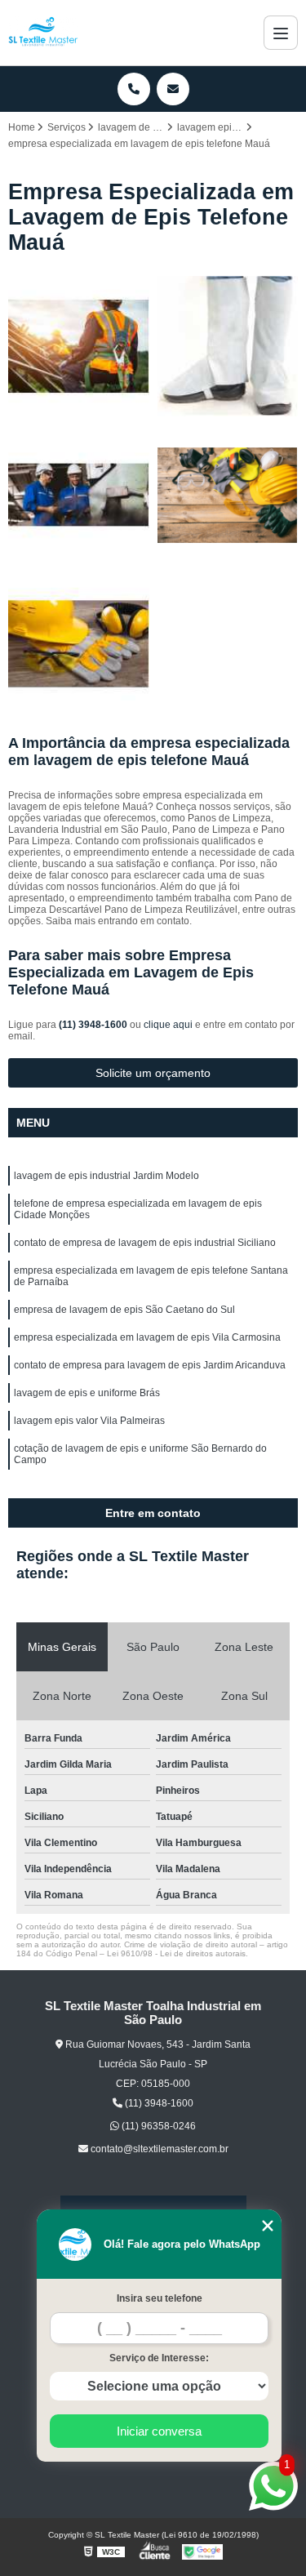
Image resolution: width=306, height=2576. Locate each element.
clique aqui (168, 1025)
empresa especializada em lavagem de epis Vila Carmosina (147, 1337)
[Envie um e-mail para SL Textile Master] (173, 89)
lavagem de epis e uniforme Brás (87, 1393)
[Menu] (281, 33)
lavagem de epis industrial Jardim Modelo (106, 1176)
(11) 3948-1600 (94, 1025)
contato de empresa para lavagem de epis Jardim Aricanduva (150, 1365)
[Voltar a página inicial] (43, 33)
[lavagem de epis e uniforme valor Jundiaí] (79, 495)
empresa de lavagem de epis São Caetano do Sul (124, 1310)
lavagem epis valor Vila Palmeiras (89, 1421)
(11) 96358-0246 (157, 2126)
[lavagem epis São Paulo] (228, 495)
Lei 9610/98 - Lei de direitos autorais (176, 1953)
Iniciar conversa (159, 2431)
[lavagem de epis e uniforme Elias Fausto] (79, 347)
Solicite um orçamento (153, 1073)
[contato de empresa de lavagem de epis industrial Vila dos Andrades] (228, 347)
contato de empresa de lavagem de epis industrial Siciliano (145, 1243)
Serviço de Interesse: (159, 2358)
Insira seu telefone (160, 2298)
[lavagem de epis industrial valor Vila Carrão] (79, 645)
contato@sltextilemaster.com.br (158, 2149)
